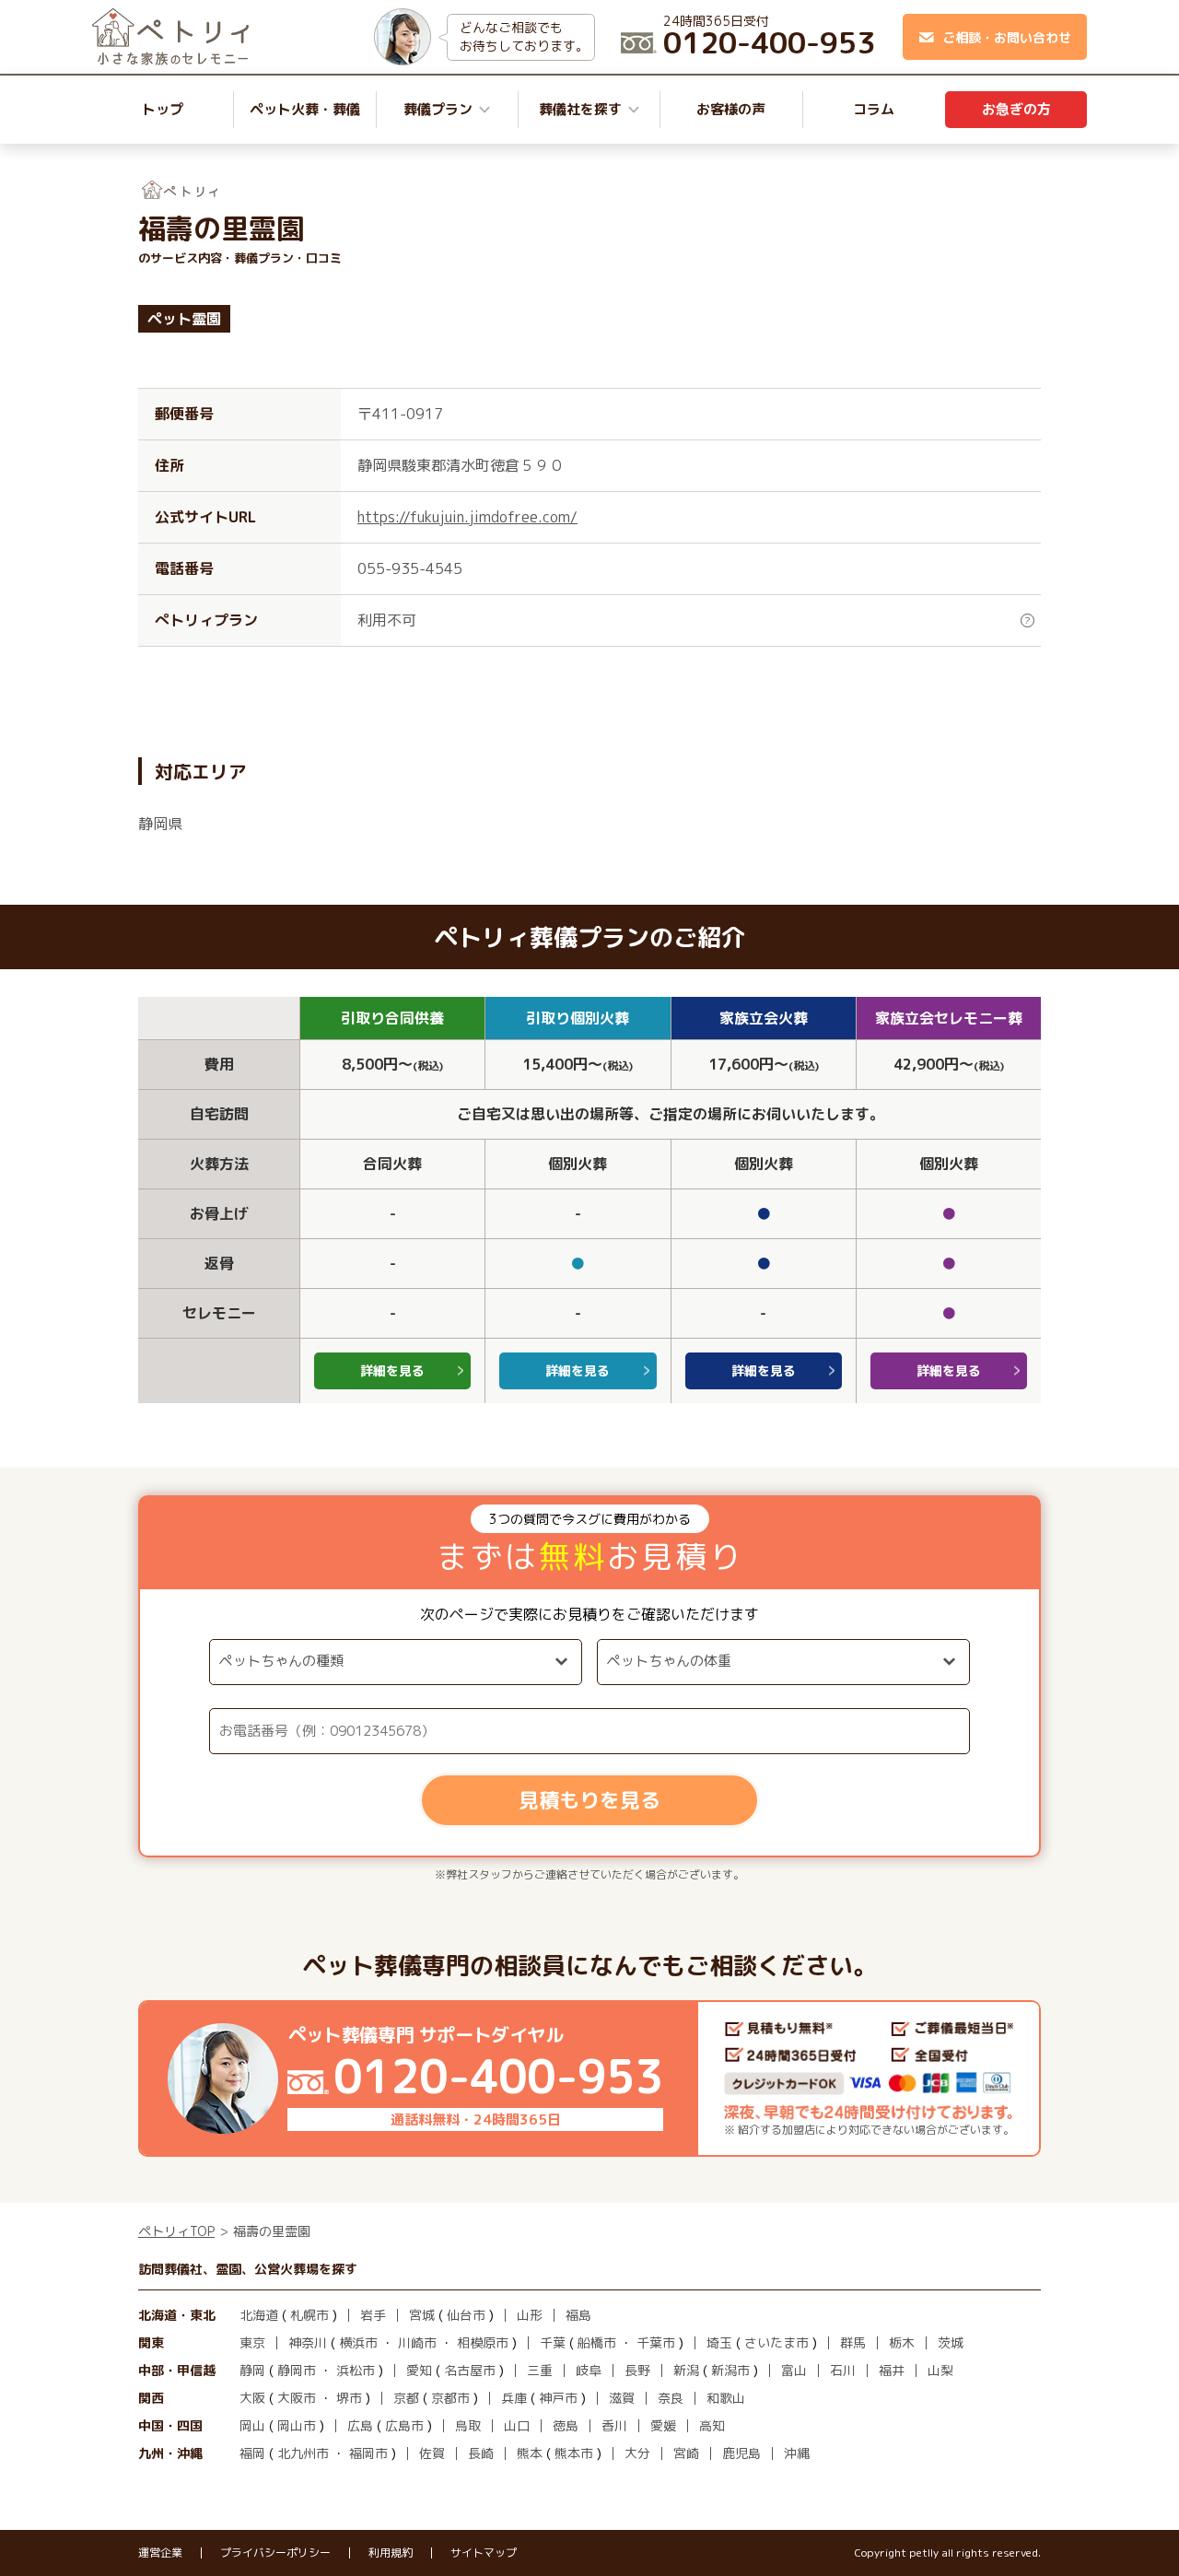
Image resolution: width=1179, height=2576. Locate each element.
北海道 (259, 2315)
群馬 (853, 2342)
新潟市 (730, 2370)
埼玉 (719, 2342)
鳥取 (468, 2425)
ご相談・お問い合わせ (1007, 37)
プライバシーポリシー (275, 2553)
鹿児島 (741, 2453)
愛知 (419, 2370)
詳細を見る (392, 1370)
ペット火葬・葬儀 (305, 109)
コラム (874, 109)
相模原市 (483, 2342)
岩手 (373, 2315)
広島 (360, 2425)
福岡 (252, 2453)
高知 (712, 2425)
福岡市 (368, 2453)
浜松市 (356, 2370)
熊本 (530, 2453)
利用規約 (391, 2553)
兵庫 (514, 2398)
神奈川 (308, 2342)
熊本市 (574, 2453)
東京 (252, 2342)
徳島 (566, 2425)
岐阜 (589, 2370)
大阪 (252, 2398)
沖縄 (797, 2453)
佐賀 (432, 2453)
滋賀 (622, 2398)
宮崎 (686, 2453)
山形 (530, 2315)
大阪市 (297, 2398)
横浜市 (358, 2342)
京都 (406, 2398)
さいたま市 (776, 2342)
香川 (614, 2425)
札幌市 (309, 2315)
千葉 (553, 2342)
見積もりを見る (589, 1800)
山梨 (940, 2370)
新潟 (686, 2370)
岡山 (252, 2425)
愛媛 (663, 2425)
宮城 (422, 2315)
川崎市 (417, 2342)
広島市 (404, 2425)
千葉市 (656, 2342)
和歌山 (726, 2398)
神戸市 (558, 2398)
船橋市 (597, 2342)
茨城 (951, 2342)
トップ (163, 109)
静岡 (252, 2370)
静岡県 (160, 824)
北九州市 (303, 2453)
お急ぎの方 (1016, 109)
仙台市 (466, 2315)
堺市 (349, 2398)
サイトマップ (484, 2553)
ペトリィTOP (176, 2231)
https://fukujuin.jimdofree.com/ (467, 517)
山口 (517, 2425)
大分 (637, 2453)
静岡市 (297, 2370)
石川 (843, 2370)
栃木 (902, 2342)
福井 (892, 2370)
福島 (578, 2315)
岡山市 (297, 2425)
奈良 (671, 2398)
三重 (540, 2370)
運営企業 (160, 2553)
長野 (637, 2370)
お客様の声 (731, 109)
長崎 (481, 2453)
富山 (794, 2370)
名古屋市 (470, 2370)
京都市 (450, 2398)
